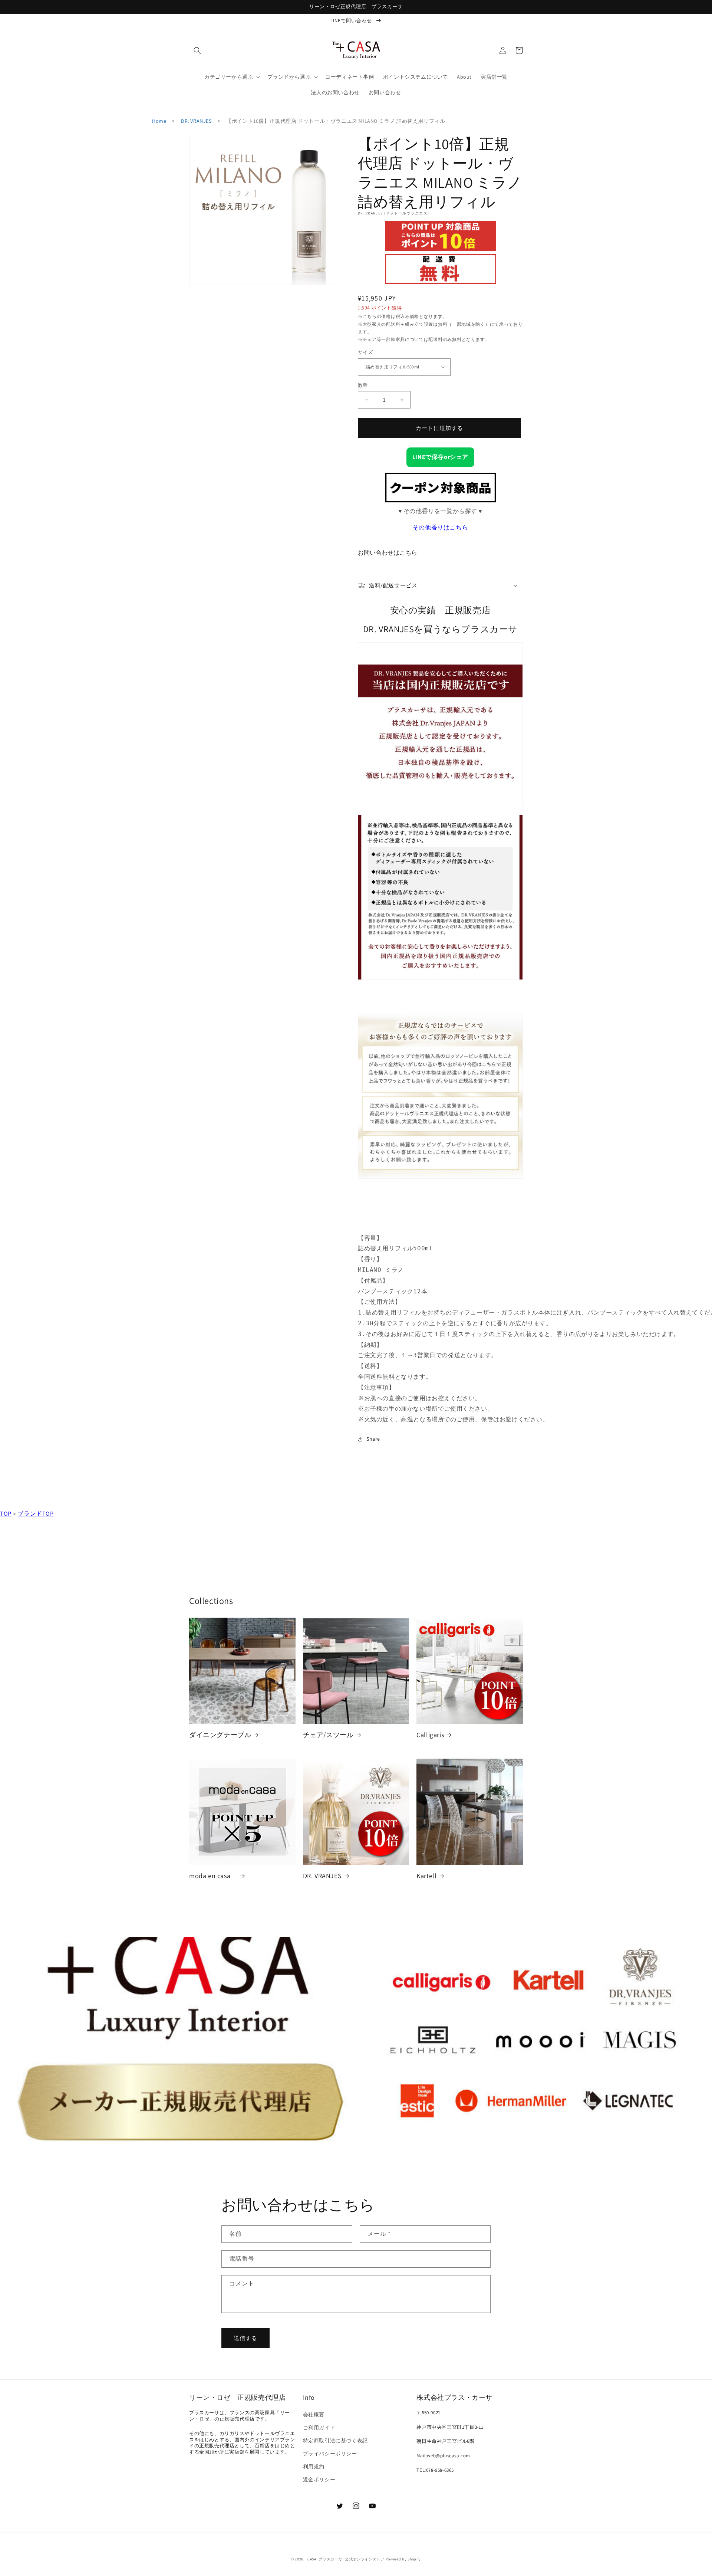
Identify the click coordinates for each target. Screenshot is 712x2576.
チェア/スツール (328, 1735)
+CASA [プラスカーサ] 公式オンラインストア (345, 2559)
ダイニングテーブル (220, 1735)
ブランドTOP (35, 1514)
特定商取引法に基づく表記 (335, 2441)
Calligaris (430, 1735)
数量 (363, 385)
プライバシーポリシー (330, 2454)
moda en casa (213, 1876)
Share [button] (373, 1439)
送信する (245, 2338)
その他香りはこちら (440, 527)
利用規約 (314, 2467)
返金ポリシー (319, 2480)
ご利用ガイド (319, 2428)
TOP (6, 1514)
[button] (197, 50)
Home (159, 121)
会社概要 (314, 2415)
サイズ (365, 352)
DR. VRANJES (196, 121)
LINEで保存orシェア (440, 457)
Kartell (426, 1876)
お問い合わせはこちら (388, 553)
